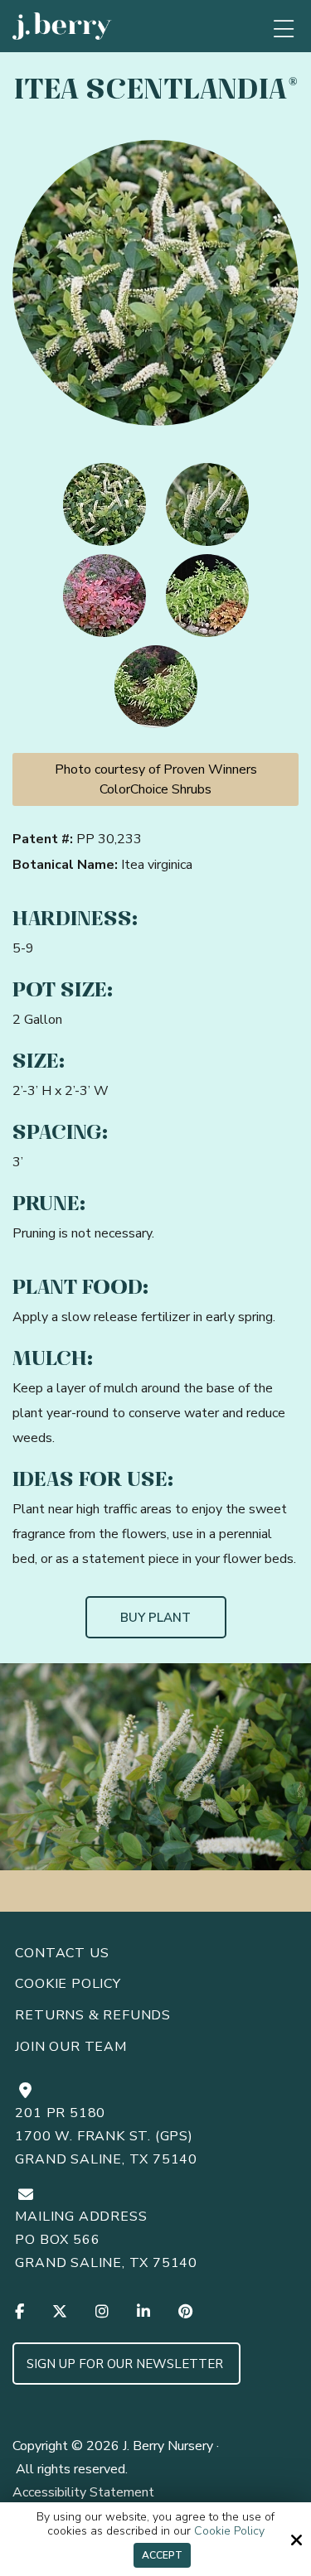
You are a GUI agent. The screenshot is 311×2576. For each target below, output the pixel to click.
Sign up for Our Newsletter (126, 2364)
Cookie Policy (229, 2532)
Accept (162, 2555)
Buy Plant (155, 1618)
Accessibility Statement (83, 2492)
